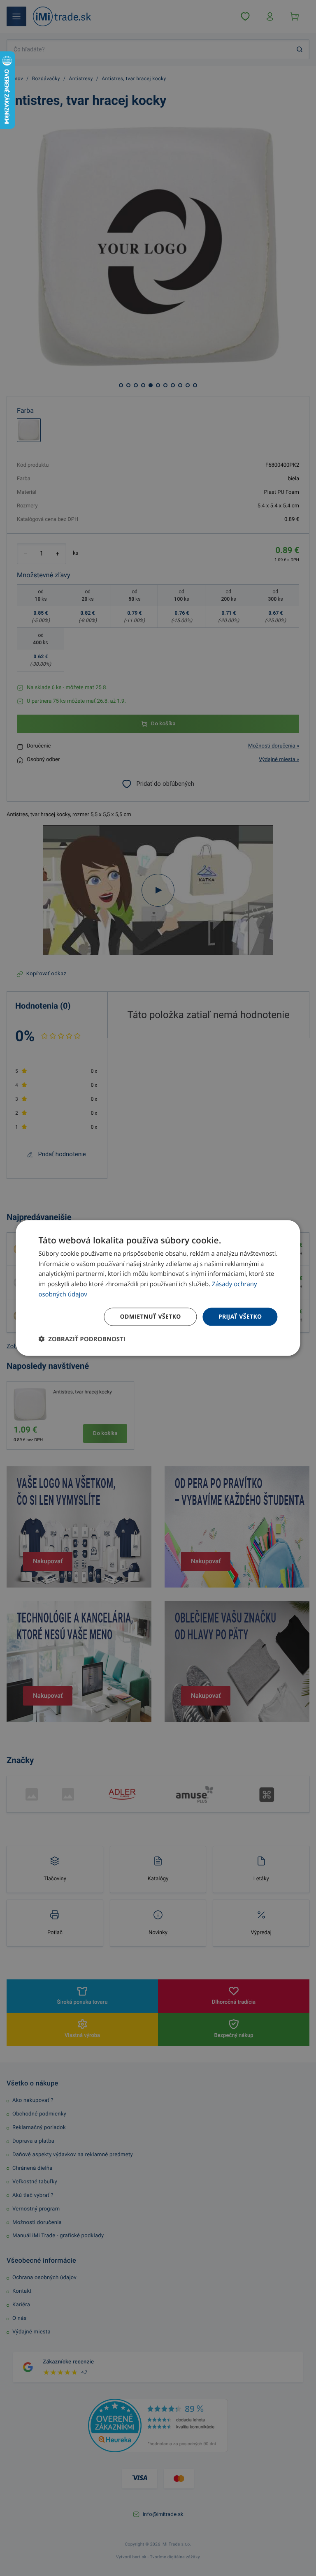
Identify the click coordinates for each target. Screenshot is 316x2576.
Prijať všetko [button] (240, 1316)
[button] (82, 1339)
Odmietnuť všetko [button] (150, 1316)
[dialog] (158, 1288)
